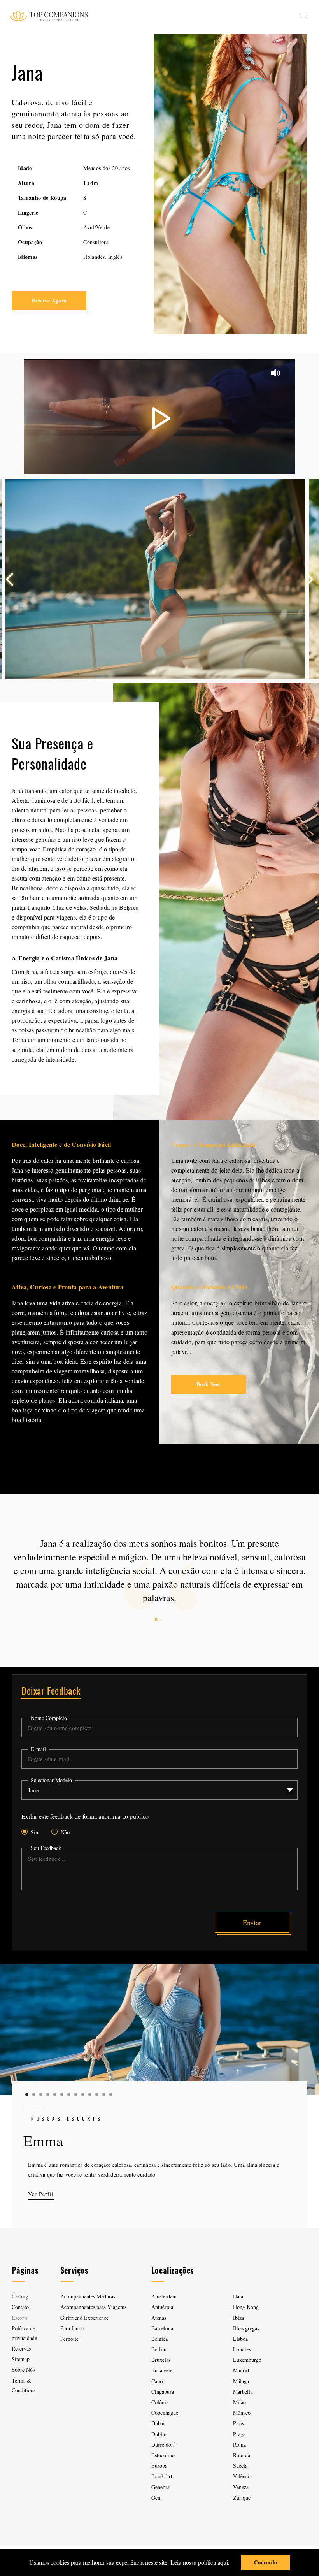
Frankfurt (162, 2476)
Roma (239, 2445)
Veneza (241, 2487)
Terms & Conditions (24, 2385)
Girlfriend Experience (84, 2318)
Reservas (21, 2348)
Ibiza (238, 2318)
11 (97, 2094)
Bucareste (162, 2370)
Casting (20, 2296)
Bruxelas (161, 2360)
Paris (238, 2423)
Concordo (266, 2562)
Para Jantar (72, 2328)
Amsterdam (164, 2296)
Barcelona (162, 2328)
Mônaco (242, 2413)
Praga (239, 2434)
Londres (242, 2349)
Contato (20, 2307)
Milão (239, 2402)
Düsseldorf (163, 2445)
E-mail (38, 1749)
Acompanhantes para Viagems (93, 2307)
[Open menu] (303, 15)
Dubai (158, 2423)
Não (65, 1832)
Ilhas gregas (246, 2328)
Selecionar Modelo (51, 1780)
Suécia (240, 2466)
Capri (157, 2381)
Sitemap (21, 2359)
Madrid (241, 2370)
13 (111, 2094)
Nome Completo (49, 1718)
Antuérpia (162, 2307)
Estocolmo (163, 2455)
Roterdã (242, 2455)
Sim (35, 1832)
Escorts (20, 2318)
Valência (242, 2476)
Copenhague (165, 2413)
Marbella (243, 2392)
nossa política (199, 2562)
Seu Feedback (46, 1848)
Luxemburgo (247, 2360)
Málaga (241, 2381)
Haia (238, 2296)
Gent (157, 2498)
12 (104, 2094)
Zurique (242, 2498)
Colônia (160, 2402)
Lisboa (240, 2339)
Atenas (159, 2318)
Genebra (160, 2487)
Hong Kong (246, 2307)
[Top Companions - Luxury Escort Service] (48, 15)
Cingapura (163, 2392)
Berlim (159, 2349)
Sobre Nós (23, 2369)
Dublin (159, 2434)
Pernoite (69, 2339)
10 (90, 2094)
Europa (159, 2466)
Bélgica (159, 2339)
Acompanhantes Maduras (88, 2296)
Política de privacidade (24, 2333)
